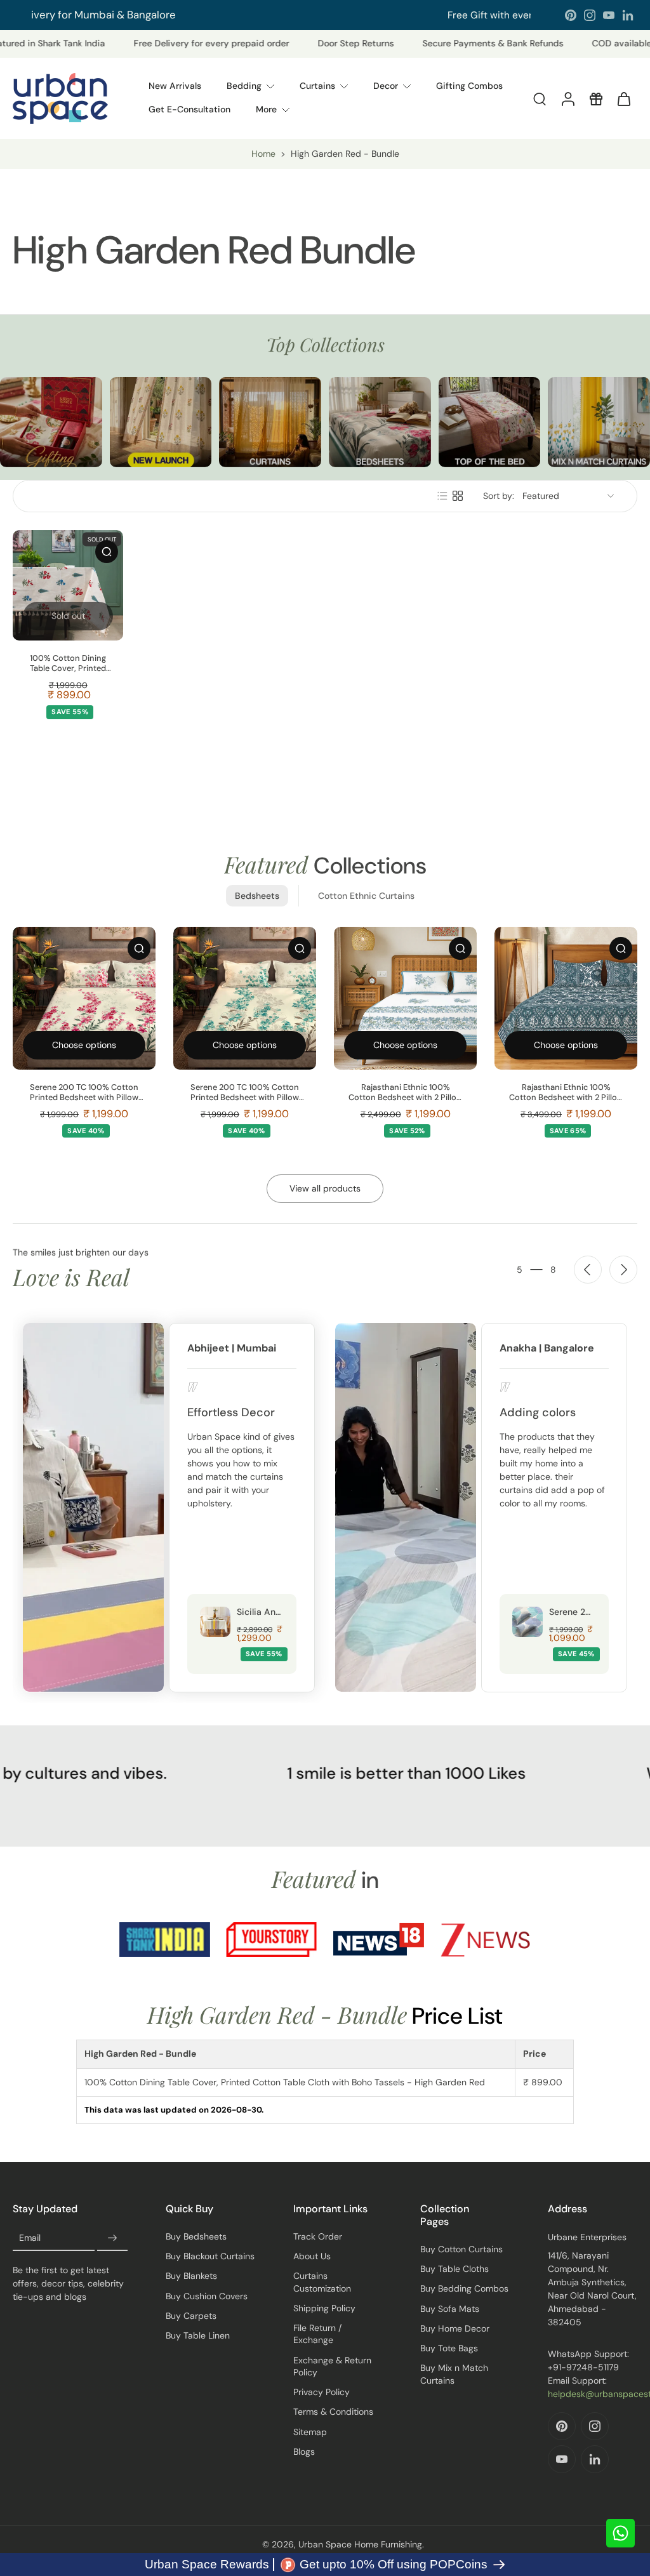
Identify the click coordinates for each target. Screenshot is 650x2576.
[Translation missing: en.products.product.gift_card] (595, 98)
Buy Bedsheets (196, 2236)
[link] (165, 1940)
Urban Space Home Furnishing (360, 2544)
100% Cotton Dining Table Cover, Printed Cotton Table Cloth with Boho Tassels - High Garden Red (68, 663)
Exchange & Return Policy (332, 2366)
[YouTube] (609, 15)
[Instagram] (590, 15)
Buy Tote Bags (449, 2348)
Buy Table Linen (198, 2335)
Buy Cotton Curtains (461, 2249)
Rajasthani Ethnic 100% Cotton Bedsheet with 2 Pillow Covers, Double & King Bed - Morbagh (566, 1092)
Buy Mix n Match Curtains (454, 2374)
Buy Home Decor (455, 2328)
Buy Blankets (191, 2276)
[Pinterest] (571, 15)
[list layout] (442, 496)
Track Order (318, 2236)
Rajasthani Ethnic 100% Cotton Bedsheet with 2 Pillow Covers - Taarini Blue (406, 1092)
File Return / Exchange (317, 2334)
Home (263, 154)
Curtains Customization (322, 2282)
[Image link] (51, 422)
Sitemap (310, 2432)
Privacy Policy (322, 2392)
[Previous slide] (588, 1270)
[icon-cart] (623, 98)
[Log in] (567, 98)
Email (30, 2238)
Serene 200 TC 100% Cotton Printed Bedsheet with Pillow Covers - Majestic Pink (84, 1092)
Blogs (304, 2452)
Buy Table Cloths (454, 2269)
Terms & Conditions (333, 2412)
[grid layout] (458, 496)
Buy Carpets (191, 2316)
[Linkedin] (628, 15)
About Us (312, 2256)
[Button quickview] (107, 552)
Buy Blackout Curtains (210, 2256)
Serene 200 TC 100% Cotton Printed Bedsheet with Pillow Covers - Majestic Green (245, 1092)
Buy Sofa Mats (450, 2309)
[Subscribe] (112, 2238)
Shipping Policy (324, 2308)
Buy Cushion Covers (207, 2296)
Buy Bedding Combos (464, 2288)
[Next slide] (623, 1270)
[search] (540, 98)
